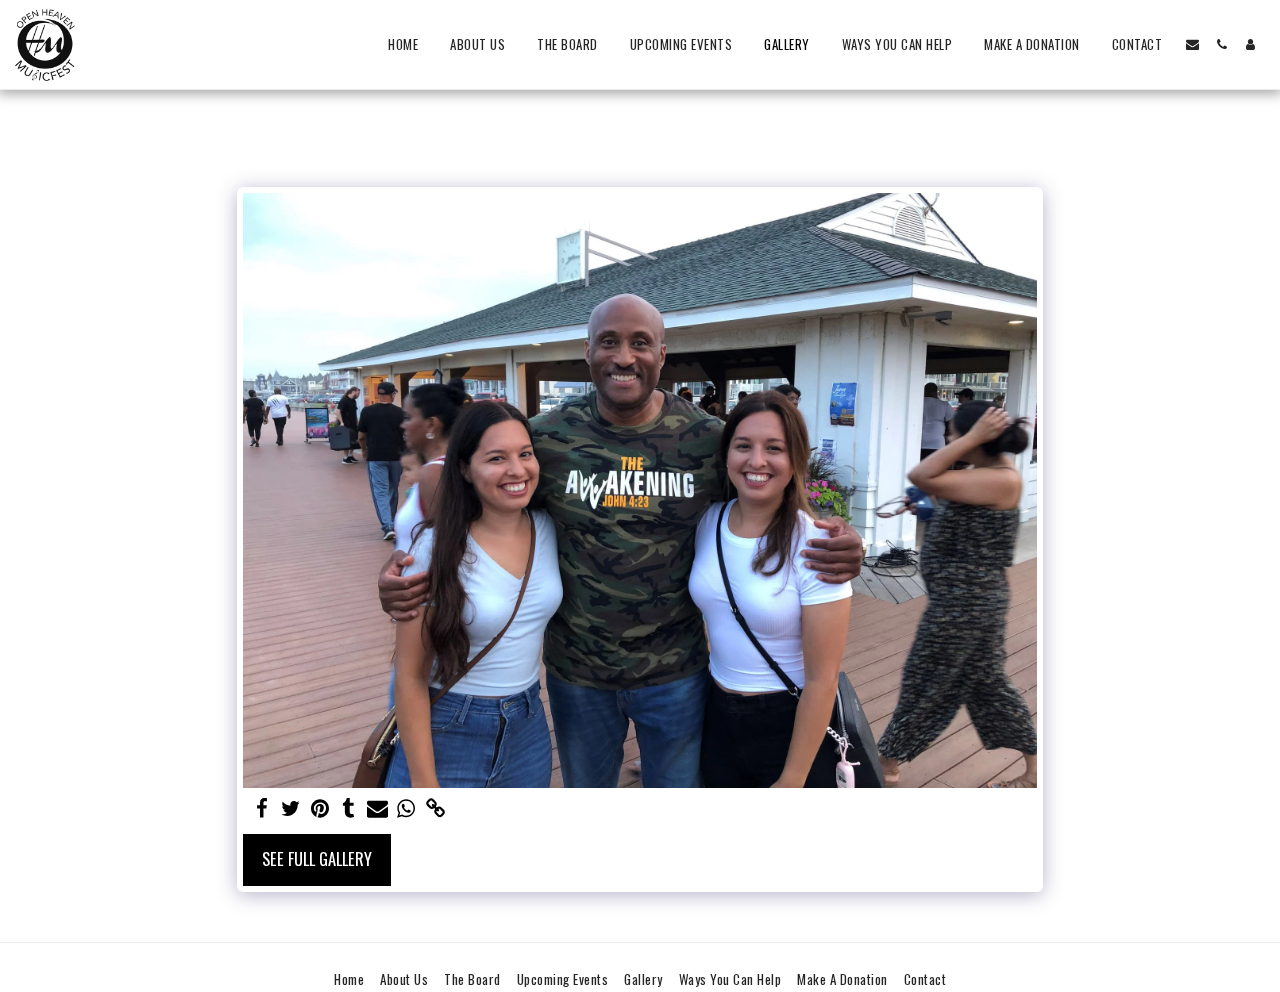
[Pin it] (319, 808)
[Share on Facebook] (261, 808)
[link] (435, 808)
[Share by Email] (377, 808)
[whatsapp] (406, 808)
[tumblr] (348, 808)
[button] (1192, 44)
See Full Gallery (317, 858)
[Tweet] (290, 808)
